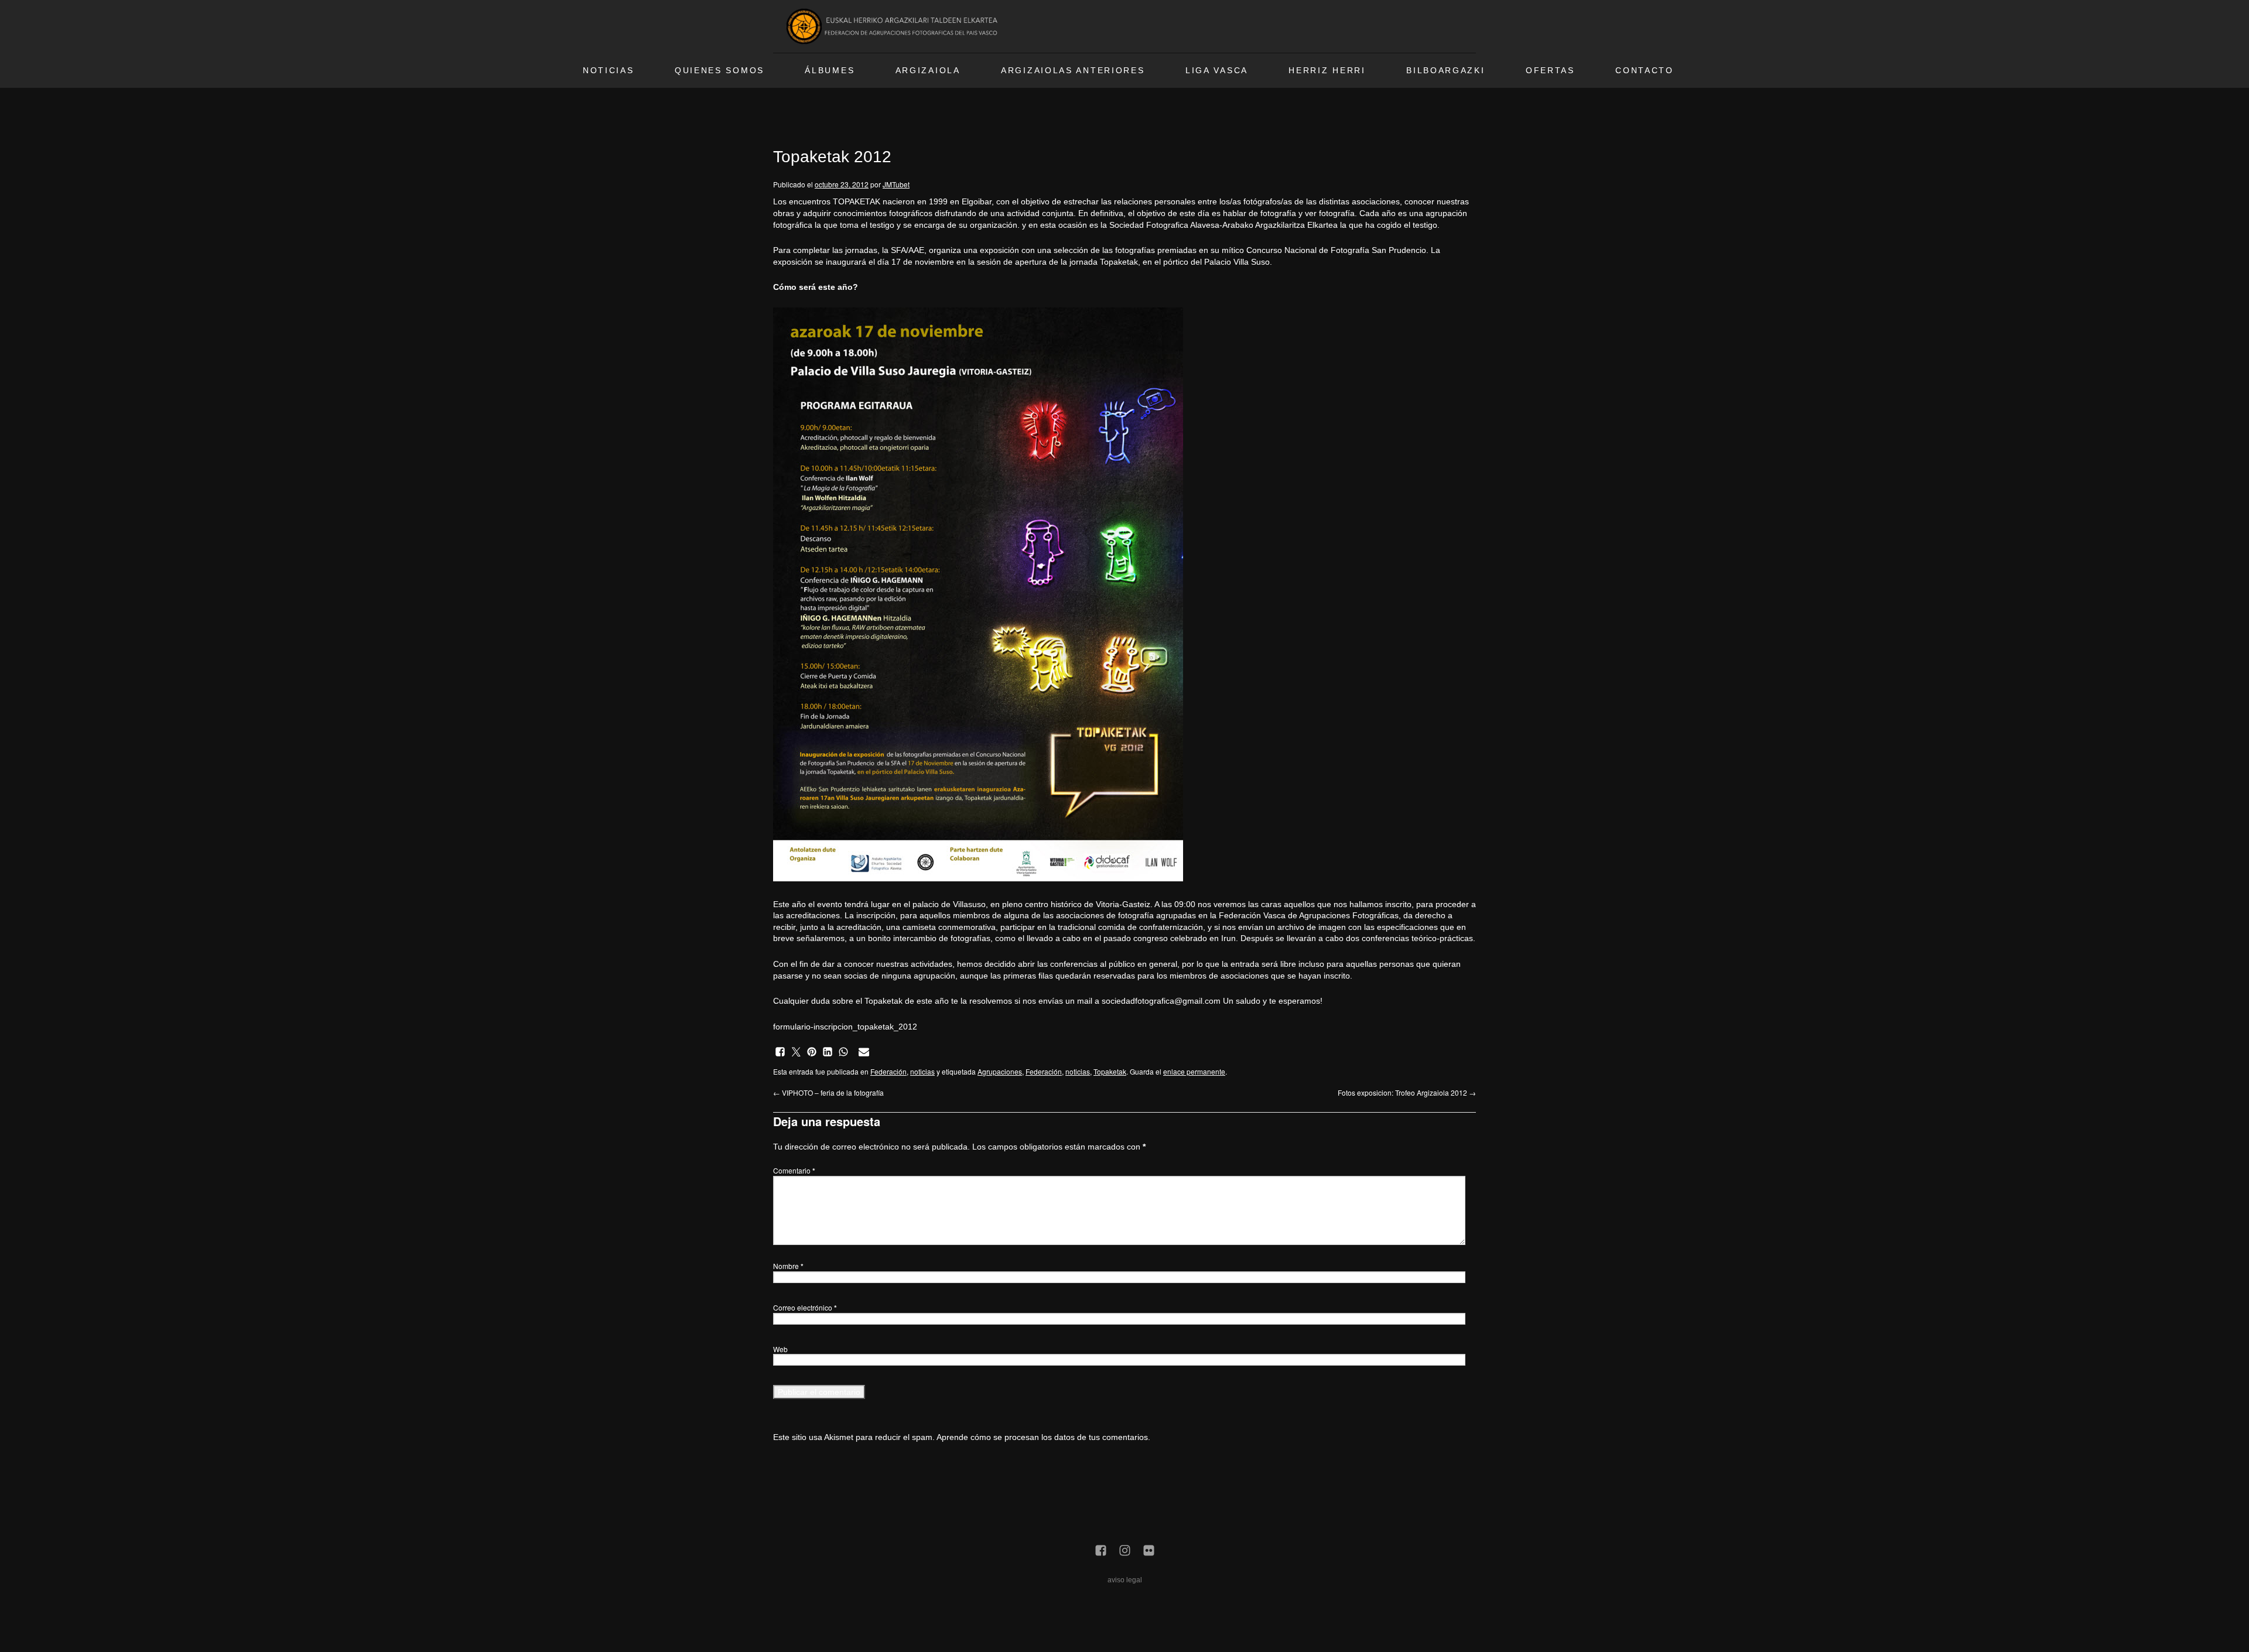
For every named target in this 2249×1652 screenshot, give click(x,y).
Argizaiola (928, 71)
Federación (888, 1071)
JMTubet (896, 184)
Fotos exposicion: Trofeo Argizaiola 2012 (1407, 1092)
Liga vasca (1217, 71)
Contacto (1645, 71)
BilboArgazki (1445, 71)
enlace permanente (1194, 1071)
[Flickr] (1149, 1551)
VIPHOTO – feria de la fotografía (828, 1092)
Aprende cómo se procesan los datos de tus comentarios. (1043, 1437)
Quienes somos (720, 71)
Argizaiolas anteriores (1073, 71)
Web (780, 1349)
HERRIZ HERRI (1327, 71)
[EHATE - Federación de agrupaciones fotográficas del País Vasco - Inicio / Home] (894, 26)
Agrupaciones (1000, 1071)
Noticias (609, 71)
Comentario (794, 1170)
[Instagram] (1125, 1551)
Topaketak (1110, 1071)
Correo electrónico (805, 1307)
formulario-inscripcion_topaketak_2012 (845, 1027)
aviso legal (1125, 1580)
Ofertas (1550, 71)
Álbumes (830, 71)
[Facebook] (1101, 1551)
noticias (922, 1071)
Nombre (788, 1266)
